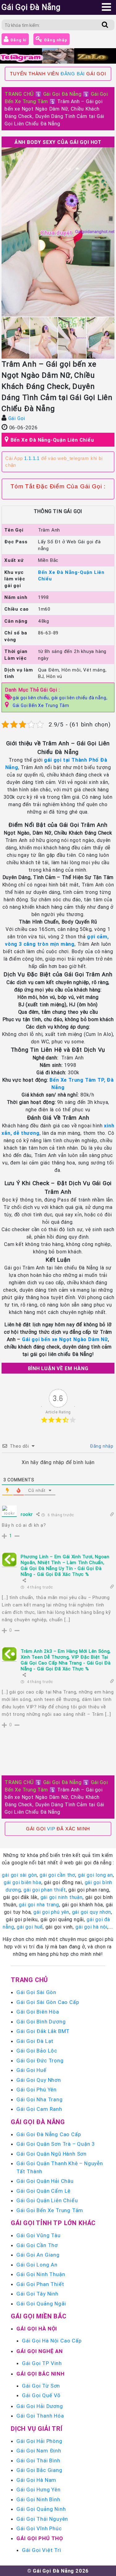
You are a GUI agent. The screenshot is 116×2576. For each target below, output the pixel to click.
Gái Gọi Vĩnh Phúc (39, 2528)
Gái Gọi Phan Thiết (40, 2284)
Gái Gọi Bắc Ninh (41, 2374)
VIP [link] (51, 1829)
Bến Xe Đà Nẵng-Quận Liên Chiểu (52, 440)
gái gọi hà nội (91, 1927)
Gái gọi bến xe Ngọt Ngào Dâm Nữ (65, 1339)
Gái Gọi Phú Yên (37, 2090)
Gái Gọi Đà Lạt (35, 2041)
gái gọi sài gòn (19, 1875)
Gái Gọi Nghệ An (40, 2351)
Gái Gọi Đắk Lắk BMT (43, 2031)
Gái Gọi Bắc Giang (39, 2470)
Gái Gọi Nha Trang (40, 2099)
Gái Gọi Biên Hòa (38, 2012)
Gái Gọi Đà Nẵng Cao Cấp (49, 2134)
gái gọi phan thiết (45, 1890)
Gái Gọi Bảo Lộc (37, 2051)
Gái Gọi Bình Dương (41, 2022)
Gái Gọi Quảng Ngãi (41, 2304)
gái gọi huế (30, 1927)
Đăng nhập (55, 40)
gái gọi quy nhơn (92, 1912)
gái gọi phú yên (51, 1912)
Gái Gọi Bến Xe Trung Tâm (41, 705)
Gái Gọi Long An (37, 2265)
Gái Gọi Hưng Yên (39, 2490)
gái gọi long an (95, 1875)
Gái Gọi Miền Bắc (39, 2316)
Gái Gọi (17, 418)
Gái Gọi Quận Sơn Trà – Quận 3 (56, 2144)
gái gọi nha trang (39, 1905)
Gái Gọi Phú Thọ (40, 2538)
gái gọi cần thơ (57, 1875)
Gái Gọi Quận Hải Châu (45, 2181)
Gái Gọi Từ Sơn (41, 2386)
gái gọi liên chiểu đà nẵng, (79, 698)
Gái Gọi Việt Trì (42, 2550)
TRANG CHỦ (19, 94)
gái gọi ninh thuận (62, 1897)
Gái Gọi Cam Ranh (39, 2109)
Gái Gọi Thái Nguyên (42, 2519)
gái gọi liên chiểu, (32, 698)
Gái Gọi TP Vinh (42, 2363)
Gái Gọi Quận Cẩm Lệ (43, 2191)
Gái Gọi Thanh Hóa (40, 2416)
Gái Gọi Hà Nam (36, 2480)
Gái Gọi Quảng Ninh (41, 2509)
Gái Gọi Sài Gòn (36, 1992)
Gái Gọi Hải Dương (40, 2406)
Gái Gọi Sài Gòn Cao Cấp (48, 2002)
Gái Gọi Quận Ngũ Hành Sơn (52, 2154)
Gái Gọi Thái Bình (38, 2460)
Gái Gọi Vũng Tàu (39, 2235)
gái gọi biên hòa (23, 1882)
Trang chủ (29, 1980)
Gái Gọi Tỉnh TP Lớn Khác (53, 2223)
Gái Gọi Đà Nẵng (62, 94)
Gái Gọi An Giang (38, 2255)
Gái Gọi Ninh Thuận (41, 2274)
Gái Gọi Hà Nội (37, 2329)
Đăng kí (18, 40)
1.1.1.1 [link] (32, 458)
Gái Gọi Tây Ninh (37, 2294)
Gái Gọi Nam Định (39, 2451)
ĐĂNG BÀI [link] (73, 74)
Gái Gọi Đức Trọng (40, 2060)
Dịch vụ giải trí (37, 2429)
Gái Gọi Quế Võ (41, 2395)
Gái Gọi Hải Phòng (39, 2441)
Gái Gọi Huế (31, 2070)
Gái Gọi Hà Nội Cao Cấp (52, 2341)
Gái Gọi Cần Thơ (37, 2245)
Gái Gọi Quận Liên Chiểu (47, 2200)
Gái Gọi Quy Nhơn (39, 2080)
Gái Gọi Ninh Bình (38, 2499)
